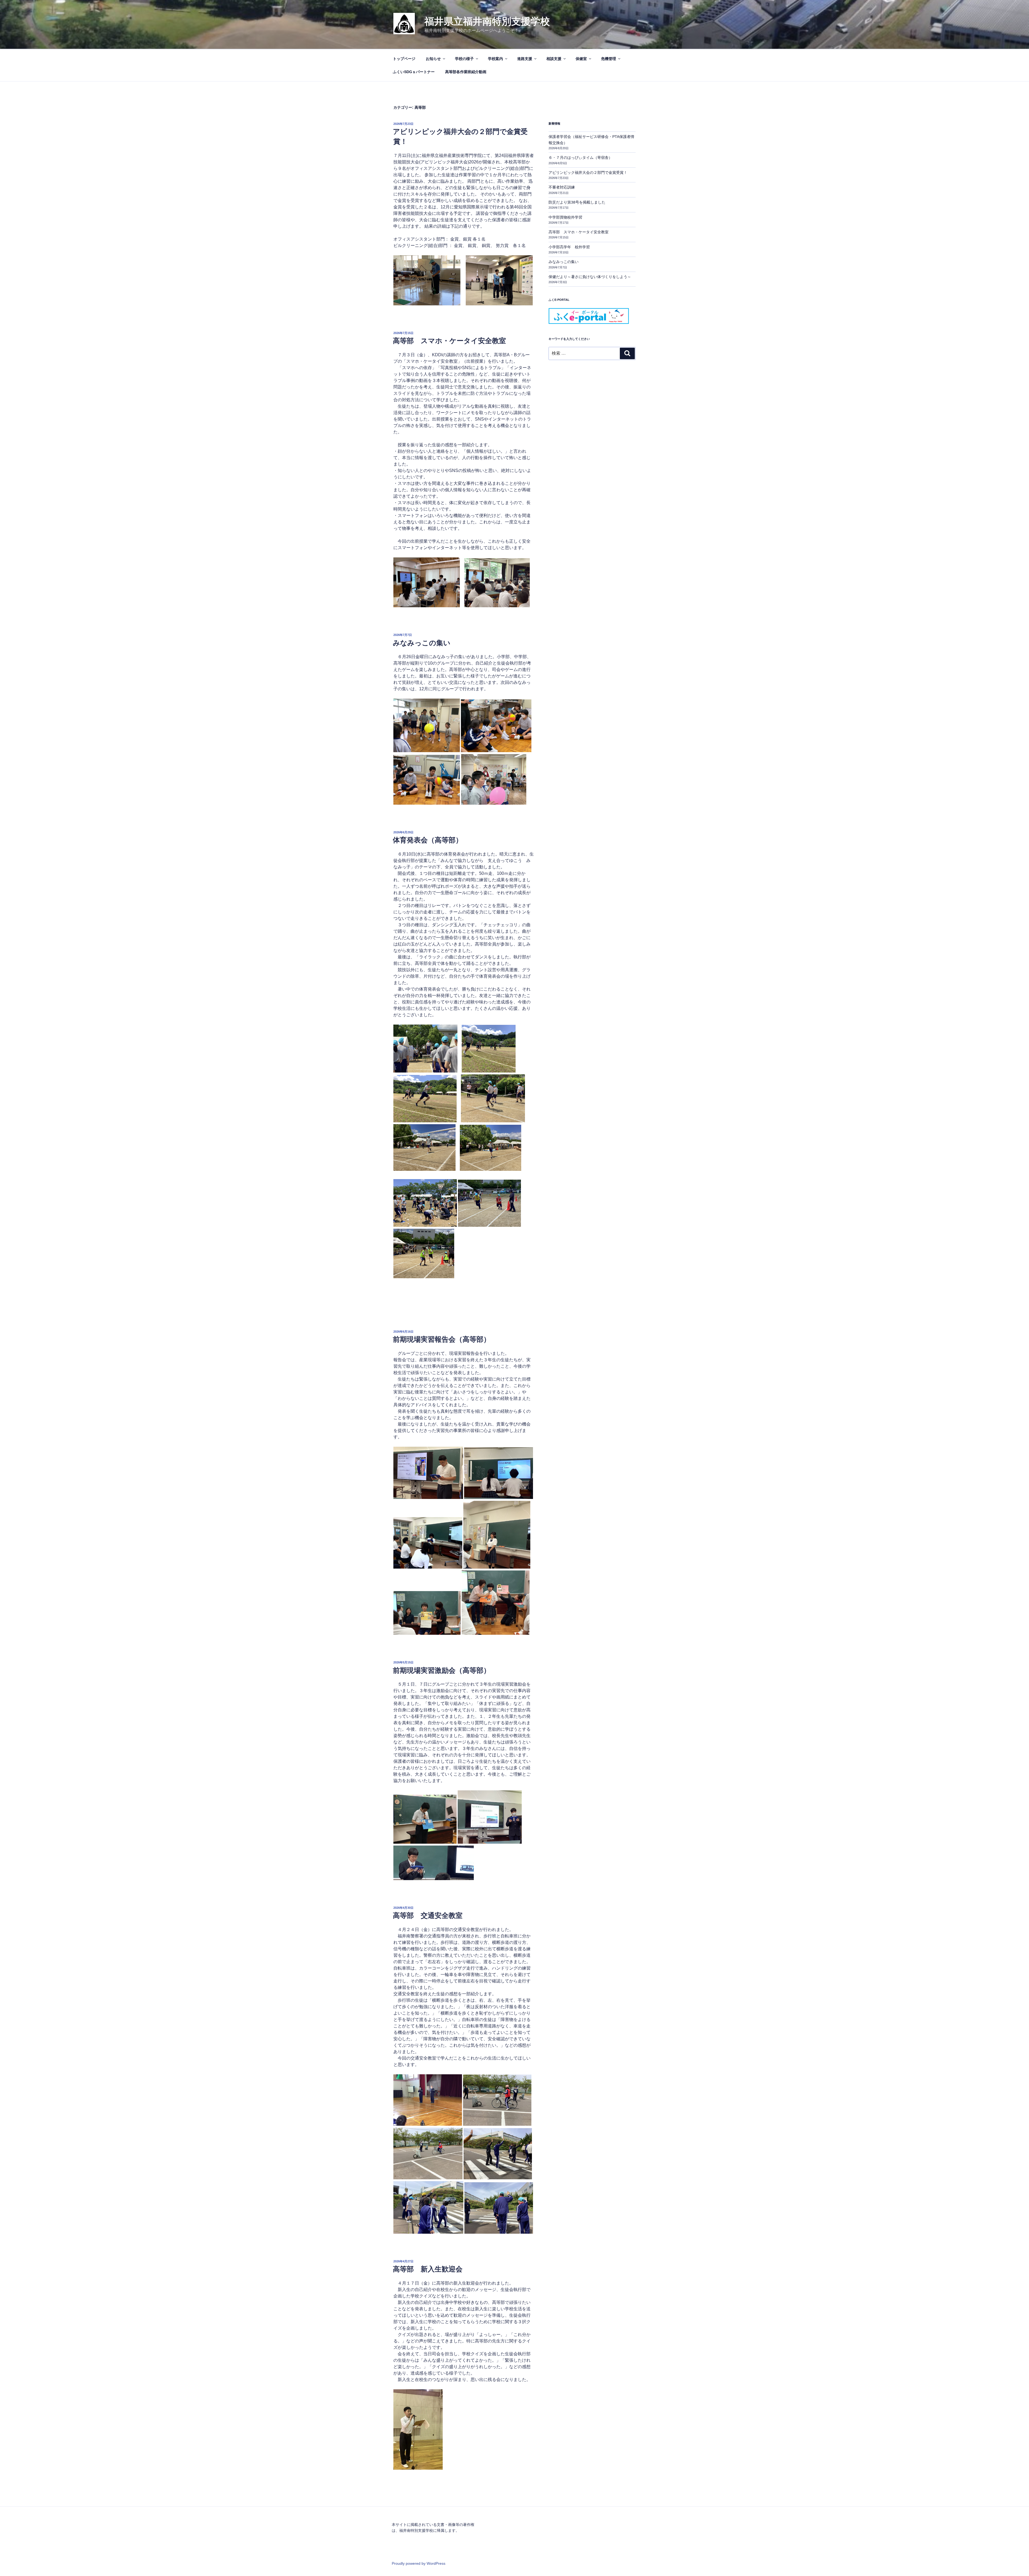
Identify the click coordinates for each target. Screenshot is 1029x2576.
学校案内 (495, 59)
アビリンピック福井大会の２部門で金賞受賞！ (588, 173)
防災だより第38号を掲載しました (577, 202)
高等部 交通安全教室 (428, 1915)
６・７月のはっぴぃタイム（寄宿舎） (580, 158)
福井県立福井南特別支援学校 (487, 21)
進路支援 (525, 59)
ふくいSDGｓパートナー (414, 72)
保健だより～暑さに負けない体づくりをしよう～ (590, 277)
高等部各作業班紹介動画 (466, 72)
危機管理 (609, 59)
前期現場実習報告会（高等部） (442, 1339)
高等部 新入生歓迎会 (428, 2269)
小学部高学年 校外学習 (569, 247)
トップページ (404, 59)
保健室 (581, 59)
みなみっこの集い (422, 643)
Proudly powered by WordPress (419, 2563)
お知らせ (433, 59)
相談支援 (554, 59)
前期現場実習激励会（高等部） (442, 1670)
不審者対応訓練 (562, 187)
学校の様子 (464, 59)
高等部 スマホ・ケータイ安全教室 (449, 341)
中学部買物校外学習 (565, 217)
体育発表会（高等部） (428, 840)
